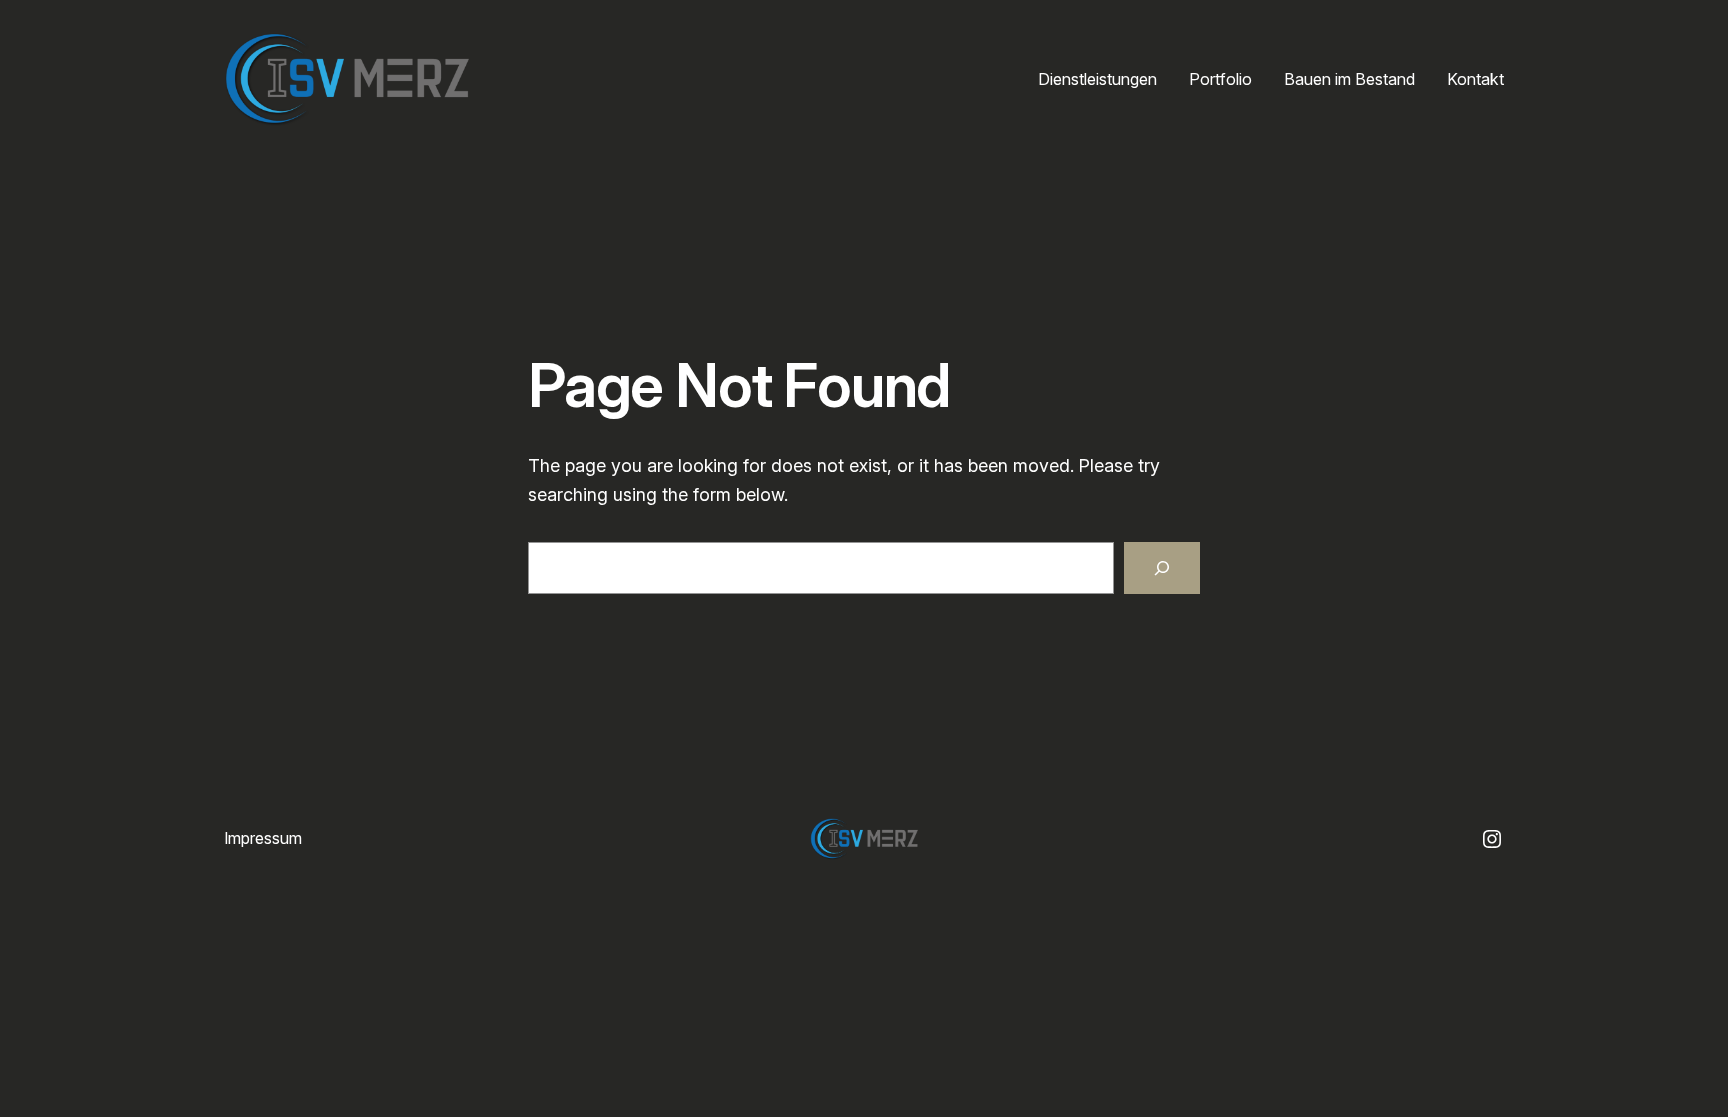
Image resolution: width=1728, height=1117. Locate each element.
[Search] (1162, 568)
